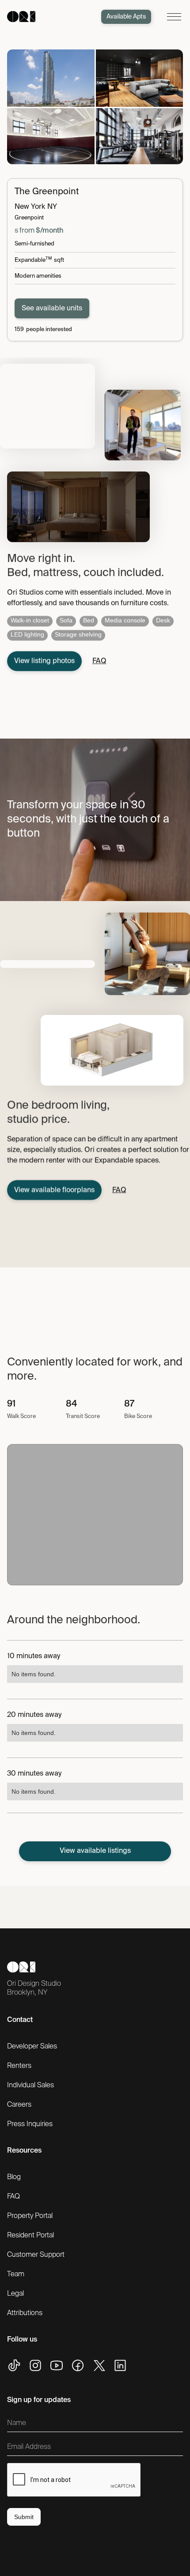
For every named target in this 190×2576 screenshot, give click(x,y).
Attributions (25, 2313)
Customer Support (36, 2255)
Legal (15, 2294)
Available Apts (126, 17)
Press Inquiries (30, 2124)
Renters (19, 2066)
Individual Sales (30, 2086)
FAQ (13, 2197)
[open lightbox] (51, 78)
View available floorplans (54, 1190)
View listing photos (44, 661)
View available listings (95, 1851)
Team (16, 2274)
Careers (19, 2105)
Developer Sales (32, 2047)
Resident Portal (30, 2236)
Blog (14, 2177)
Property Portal (30, 2216)
